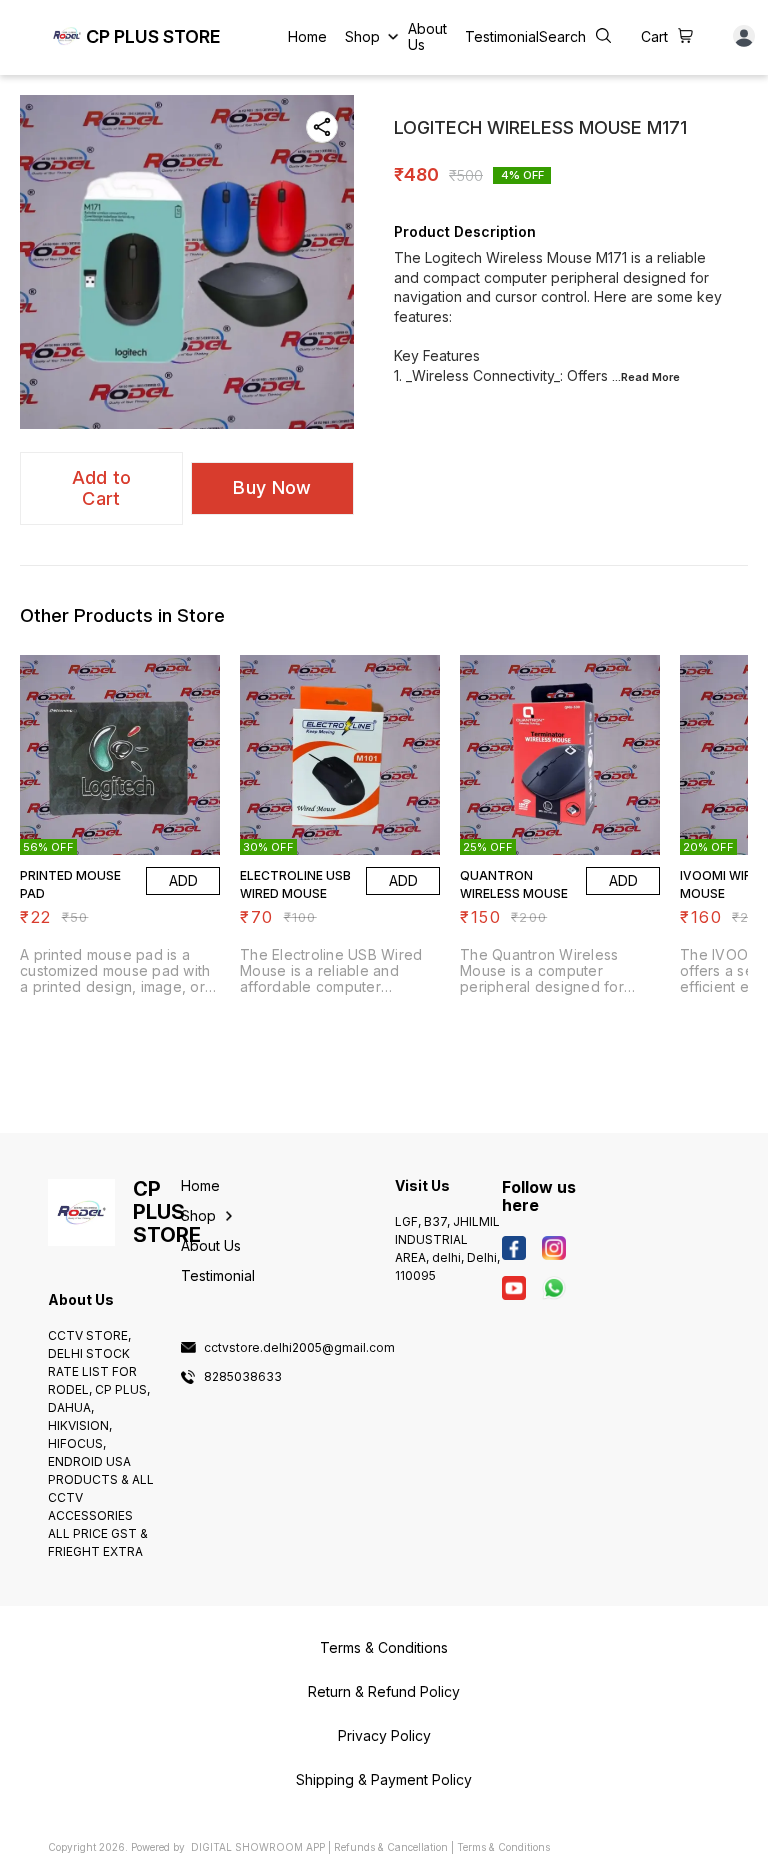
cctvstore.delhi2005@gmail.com (299, 1348)
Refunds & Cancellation (391, 1847)
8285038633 (243, 1377)
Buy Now (272, 487)
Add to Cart (102, 488)
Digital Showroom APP (258, 1847)
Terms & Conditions (503, 1847)
